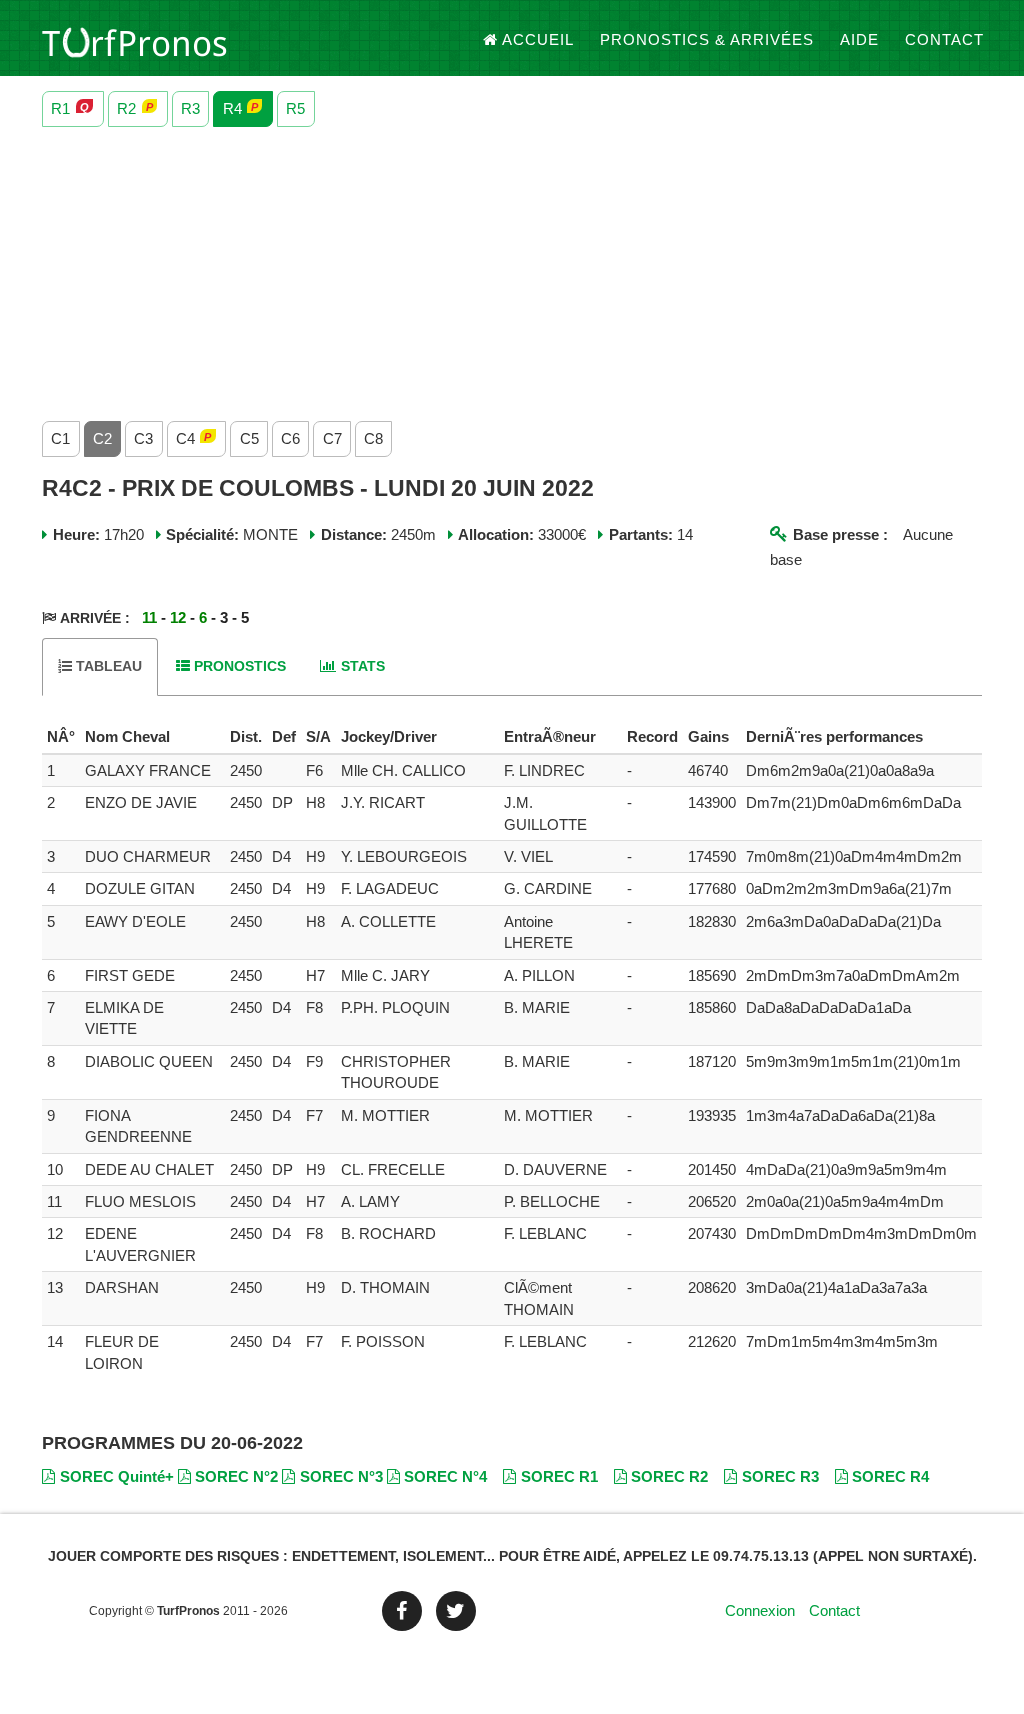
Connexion (760, 1610)
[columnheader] (61, 737)
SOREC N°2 (236, 1476)
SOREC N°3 (341, 1476)
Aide (859, 39)
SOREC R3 (780, 1476)
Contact (944, 39)
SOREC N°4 (445, 1476)
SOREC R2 (669, 1476)
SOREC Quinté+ (117, 1476)
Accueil (538, 39)
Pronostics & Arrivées (707, 39)
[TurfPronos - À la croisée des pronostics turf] (134, 40)
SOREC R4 (890, 1476)
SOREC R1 (559, 1476)
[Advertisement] (512, 269)
